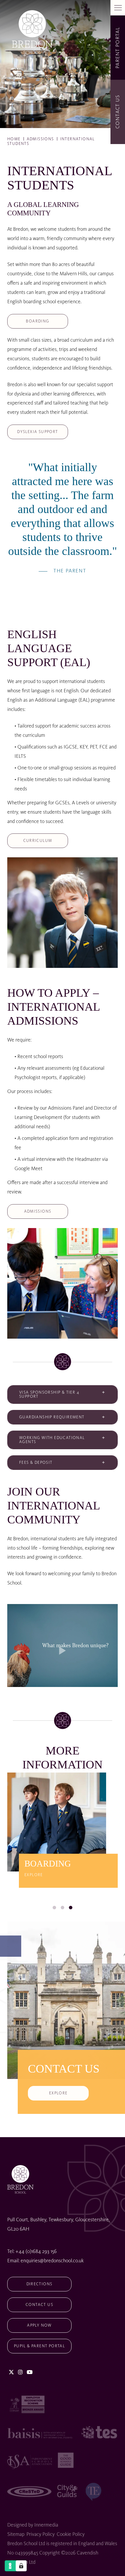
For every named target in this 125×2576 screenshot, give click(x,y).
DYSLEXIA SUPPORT (37, 432)
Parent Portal (118, 47)
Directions (40, 2284)
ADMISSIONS (38, 1211)
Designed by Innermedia (33, 2525)
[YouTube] (30, 2373)
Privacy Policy (41, 2534)
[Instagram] (20, 2373)
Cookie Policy (71, 2534)
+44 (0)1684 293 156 (36, 2252)
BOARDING (37, 321)
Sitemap (16, 2534)
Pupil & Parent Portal (39, 2346)
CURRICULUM (38, 841)
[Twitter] (11, 2373)
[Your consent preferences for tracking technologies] (21, 2566)
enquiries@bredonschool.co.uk (52, 2261)
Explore (58, 2093)
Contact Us (39, 2305)
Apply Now (39, 2325)
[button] (54, 1908)
